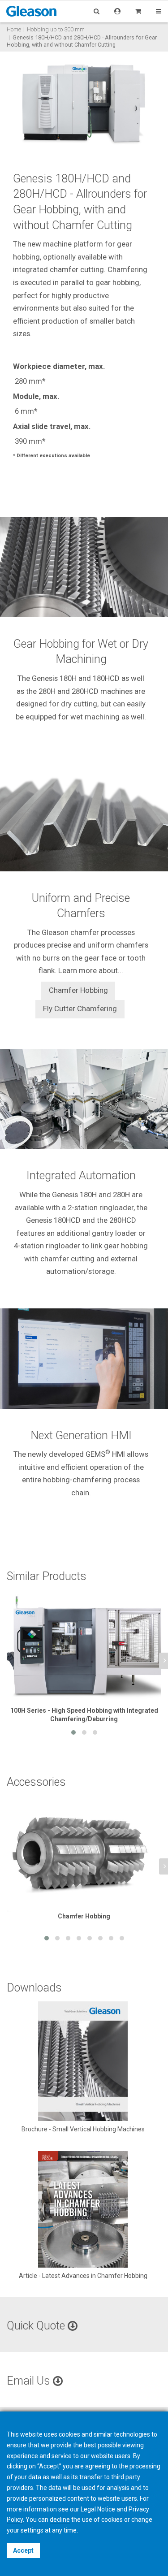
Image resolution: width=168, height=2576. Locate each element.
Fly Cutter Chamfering (80, 1009)
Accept (23, 2550)
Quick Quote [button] (37, 2326)
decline (60, 2520)
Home (14, 29)
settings (32, 2530)
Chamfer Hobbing (78, 990)
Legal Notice (98, 2509)
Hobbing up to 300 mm (56, 29)
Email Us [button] (30, 2381)
